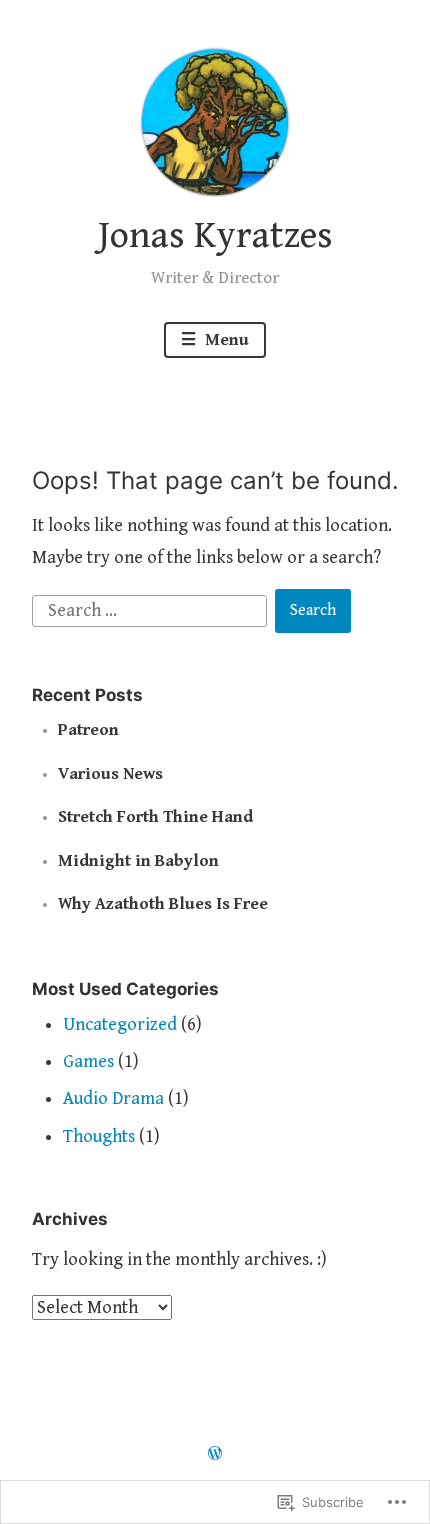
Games (88, 1061)
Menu (225, 340)
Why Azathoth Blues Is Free (163, 904)
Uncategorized (120, 1024)
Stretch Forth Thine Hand (155, 817)
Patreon (88, 730)
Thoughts (99, 1136)
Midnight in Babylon (138, 861)
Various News (110, 774)
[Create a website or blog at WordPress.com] (215, 1455)
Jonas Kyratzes (215, 236)
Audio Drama (113, 1098)
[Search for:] (152, 609)
